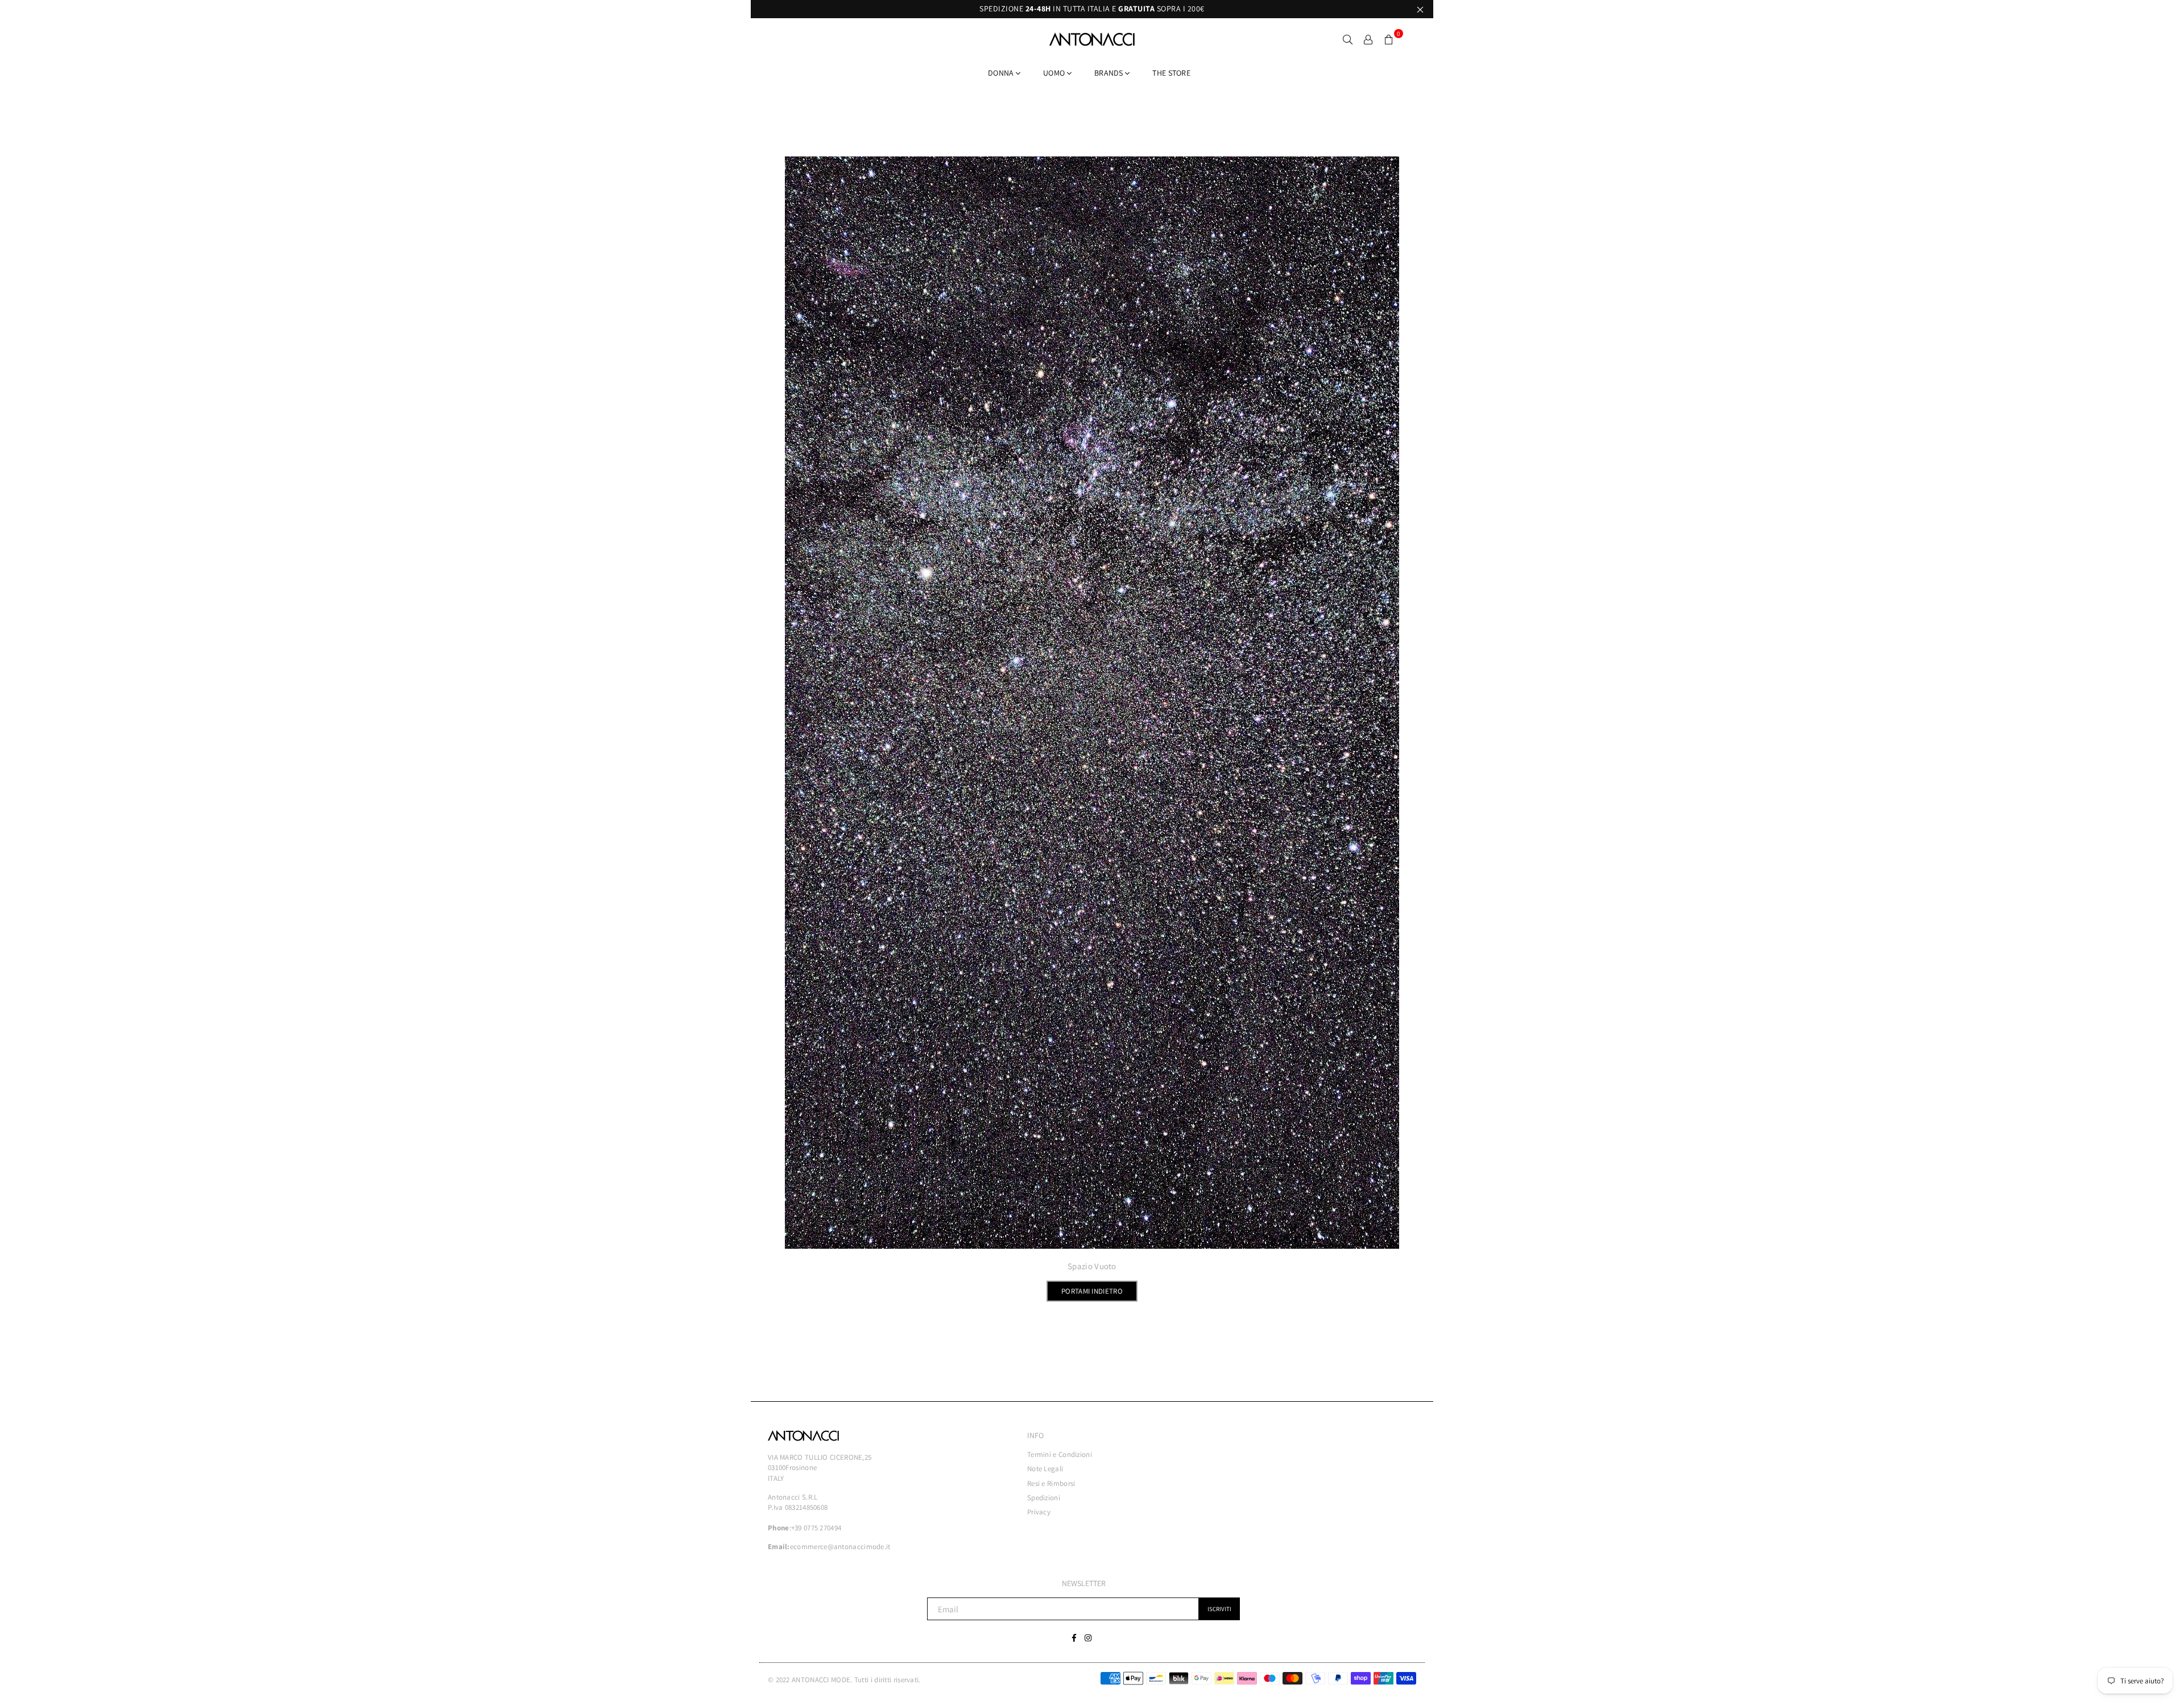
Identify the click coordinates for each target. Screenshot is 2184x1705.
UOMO (1055, 73)
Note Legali (1045, 1469)
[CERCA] (1348, 39)
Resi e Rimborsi (1051, 1483)
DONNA (1002, 73)
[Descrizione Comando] (1368, 39)
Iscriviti (1219, 1609)
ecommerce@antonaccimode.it (840, 1547)
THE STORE (1171, 73)
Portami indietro (1092, 1291)
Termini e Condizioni (1060, 1454)
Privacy (1039, 1512)
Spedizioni (1044, 1498)
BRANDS (1110, 73)
